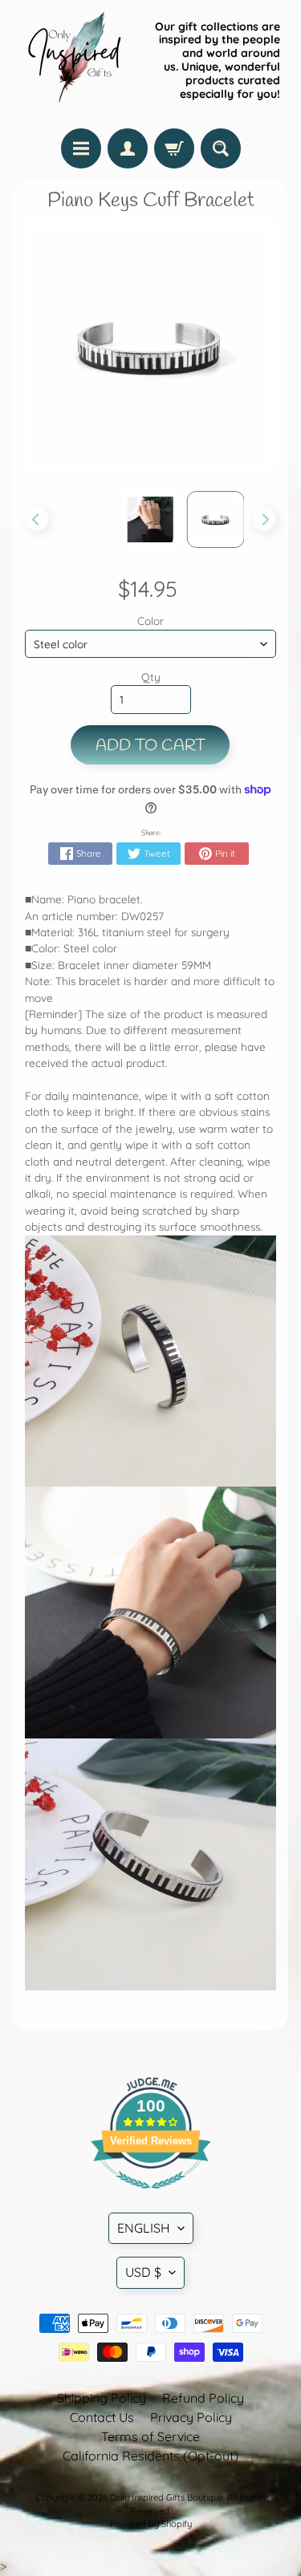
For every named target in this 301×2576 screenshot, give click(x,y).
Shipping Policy (102, 2398)
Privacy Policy (191, 2417)
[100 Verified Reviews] (151, 2197)
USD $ (143, 2272)
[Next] (264, 519)
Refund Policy (203, 2398)
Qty (151, 677)
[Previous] (37, 519)
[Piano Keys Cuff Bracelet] (150, 519)
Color (150, 621)
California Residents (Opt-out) (150, 2456)
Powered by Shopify (151, 2524)
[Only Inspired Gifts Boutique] (73, 60)
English (144, 2228)
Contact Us (102, 2417)
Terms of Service (150, 2436)
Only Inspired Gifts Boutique (167, 2497)
